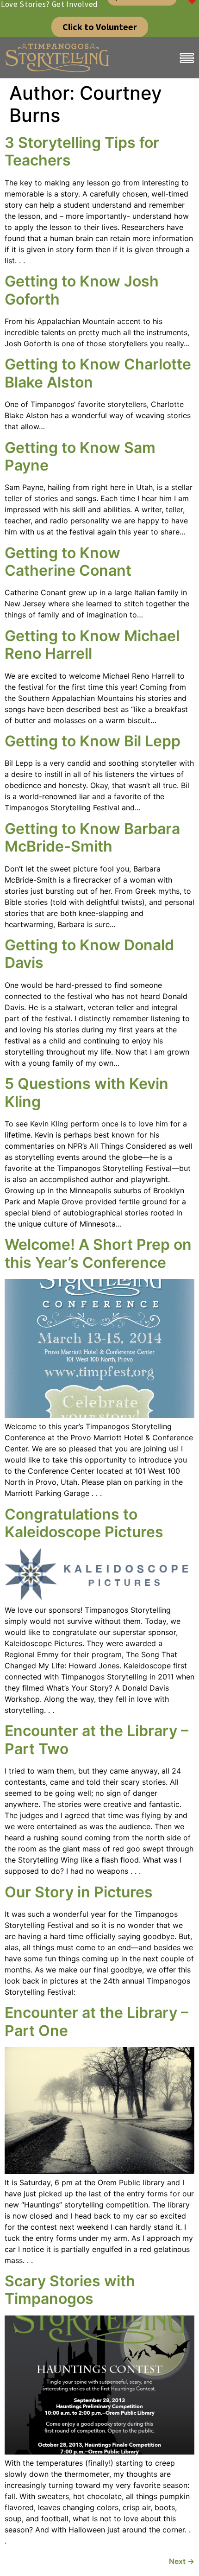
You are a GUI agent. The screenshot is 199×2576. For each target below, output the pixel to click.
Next (182, 2561)
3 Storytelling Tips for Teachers (82, 151)
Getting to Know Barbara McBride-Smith (92, 837)
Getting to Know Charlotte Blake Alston (98, 373)
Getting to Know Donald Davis (89, 954)
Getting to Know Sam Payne (80, 456)
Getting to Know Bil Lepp (93, 741)
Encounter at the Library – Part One (96, 2021)
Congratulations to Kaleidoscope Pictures (84, 1523)
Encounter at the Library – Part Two (96, 1740)
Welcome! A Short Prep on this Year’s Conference (98, 1253)
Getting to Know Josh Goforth (82, 290)
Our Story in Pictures (79, 1892)
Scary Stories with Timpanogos (70, 2290)
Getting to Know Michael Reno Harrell (92, 645)
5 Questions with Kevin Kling (87, 1092)
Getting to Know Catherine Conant (68, 562)
